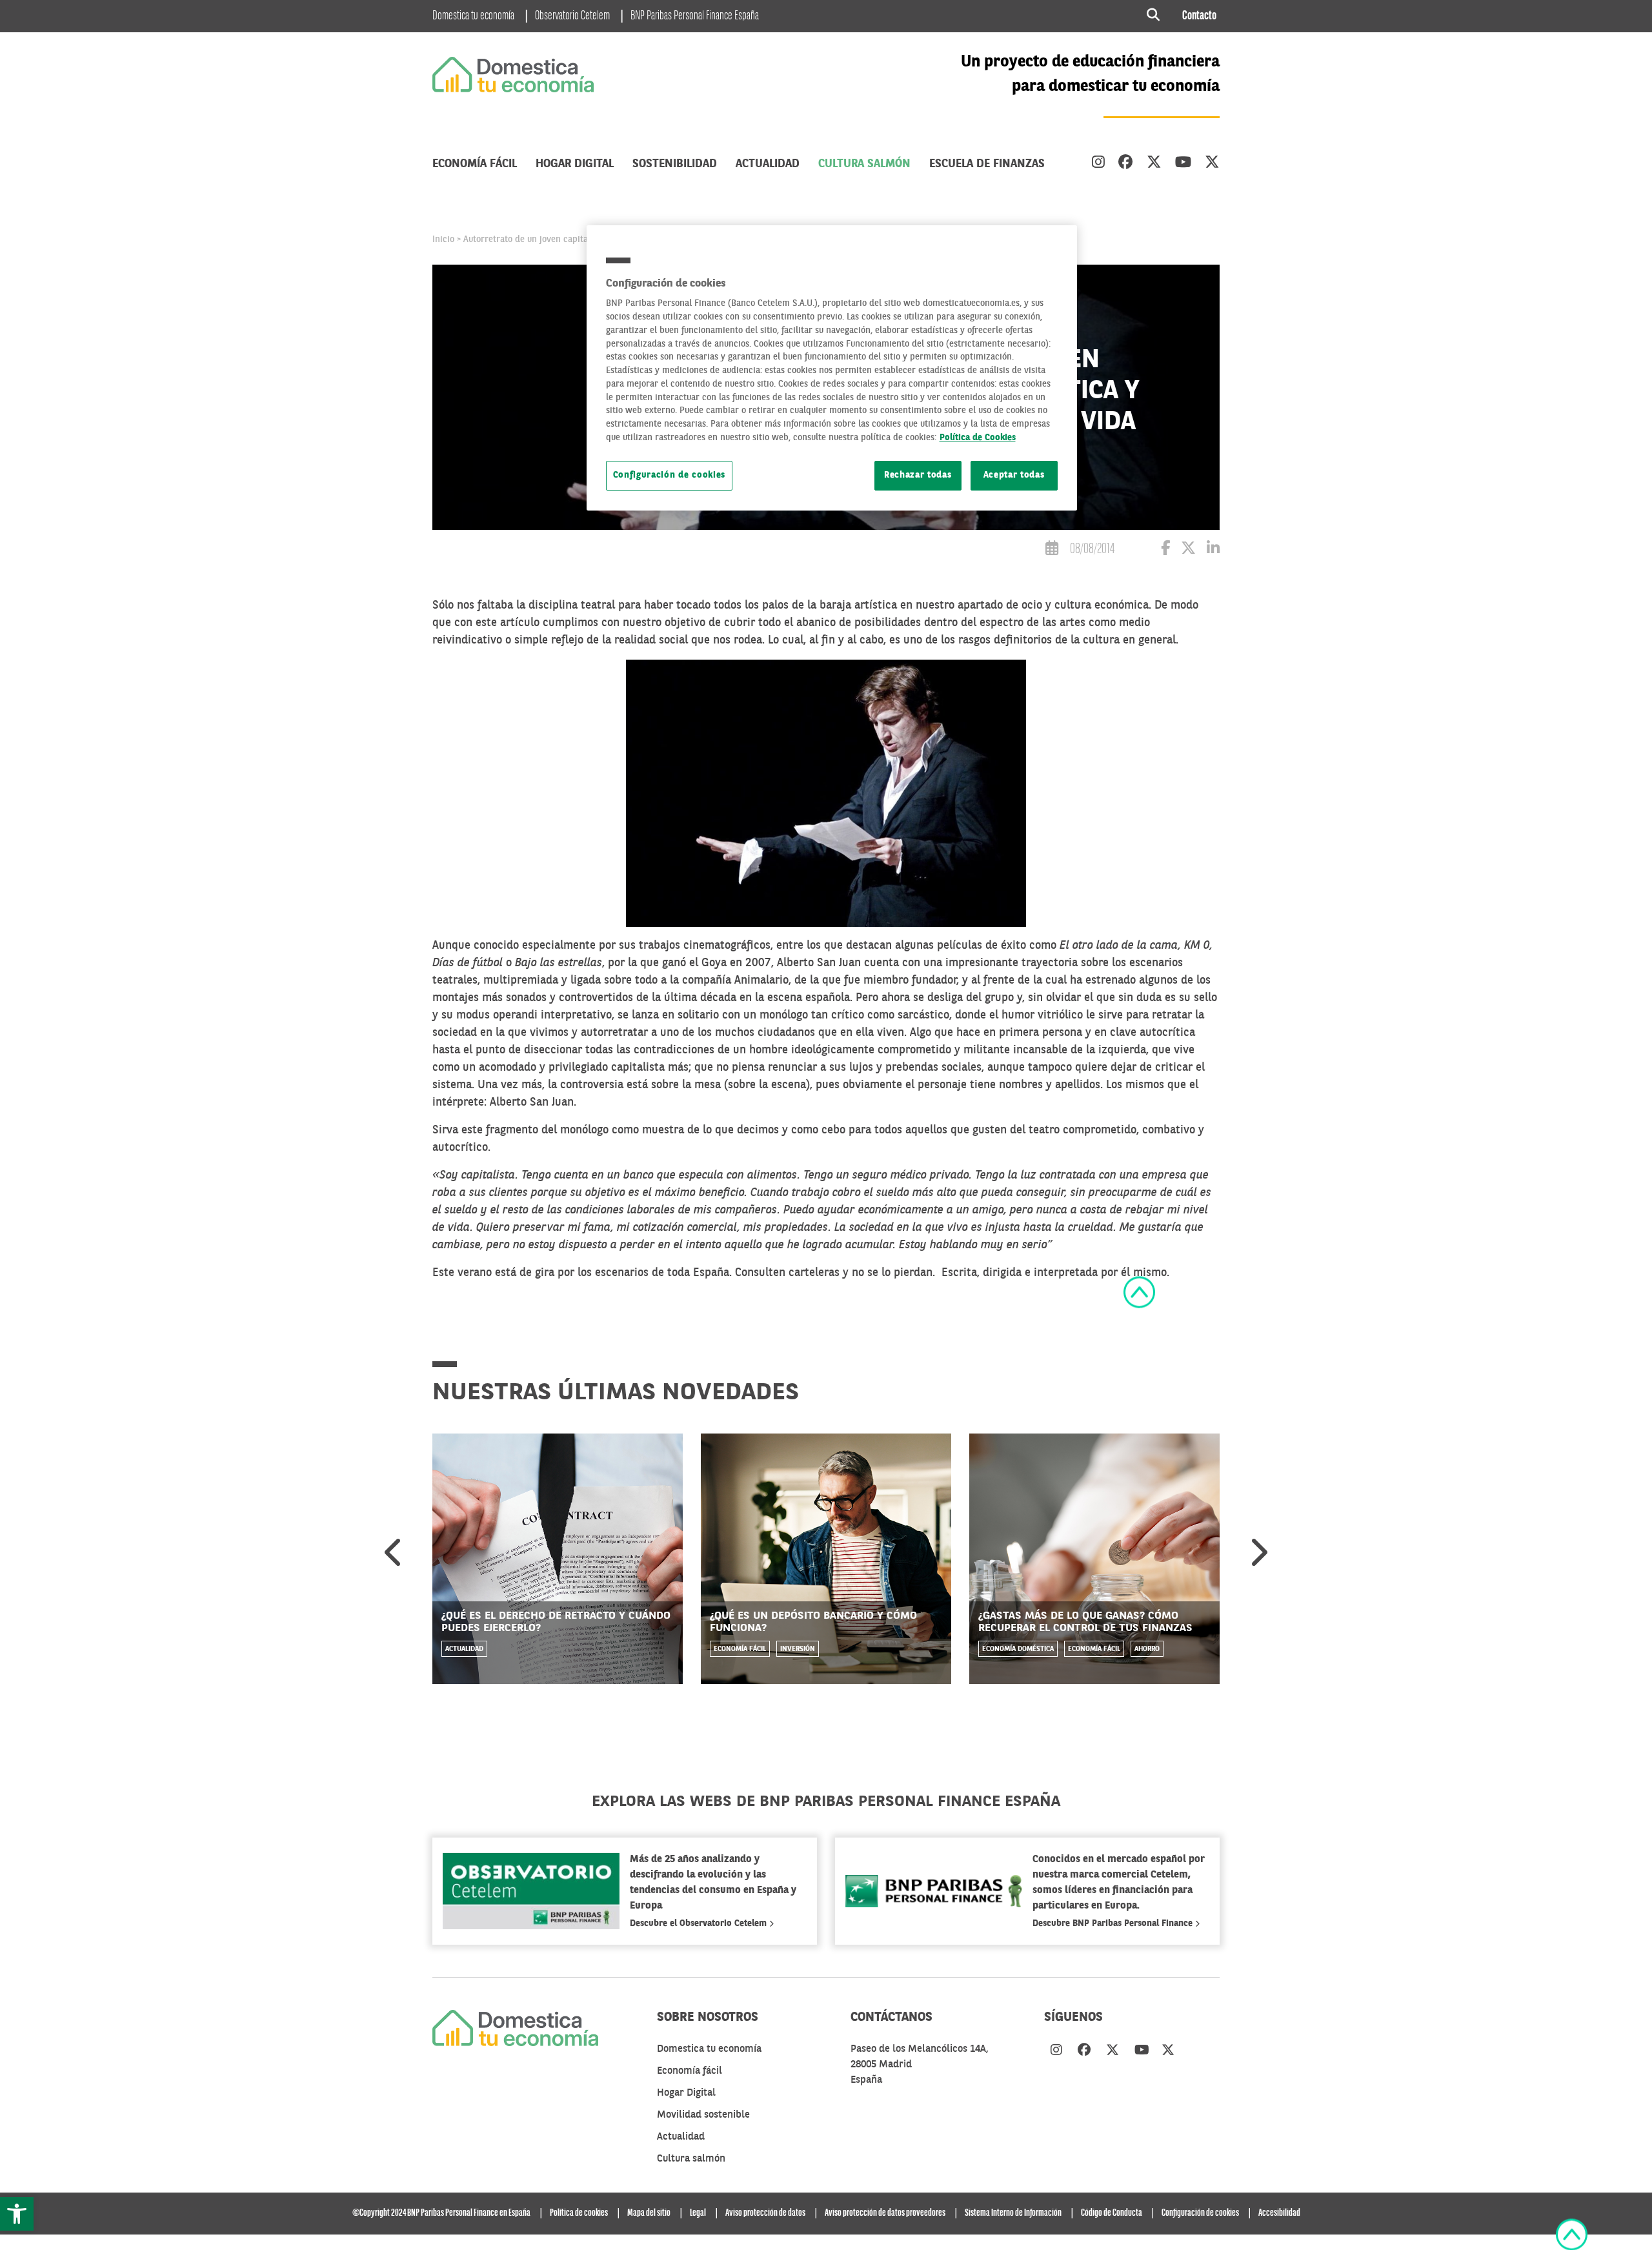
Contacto (1199, 16)
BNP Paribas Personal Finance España (695, 16)
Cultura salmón (864, 164)
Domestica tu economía (473, 16)
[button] (17, 2214)
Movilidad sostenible (703, 2115)
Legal (698, 2213)
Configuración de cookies (670, 475)
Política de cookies (579, 2213)
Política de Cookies (978, 438)
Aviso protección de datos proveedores (885, 2213)
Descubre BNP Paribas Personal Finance (1114, 1923)
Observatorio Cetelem (572, 16)
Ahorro (1147, 1649)
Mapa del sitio (649, 2213)
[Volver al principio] (1139, 1292)
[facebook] (1126, 164)
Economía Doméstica (1018, 1649)
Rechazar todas (918, 475)
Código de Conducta (1112, 2213)
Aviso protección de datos (765, 2213)
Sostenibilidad (675, 164)
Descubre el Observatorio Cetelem (700, 1923)
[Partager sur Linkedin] (1213, 550)
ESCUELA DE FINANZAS (987, 164)
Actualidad (768, 164)
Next (1258, 1552)
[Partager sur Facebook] (1165, 550)
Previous (394, 1552)
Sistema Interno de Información (1013, 2213)
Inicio (443, 239)
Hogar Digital (575, 164)
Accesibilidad (1279, 2213)
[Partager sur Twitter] (1188, 550)
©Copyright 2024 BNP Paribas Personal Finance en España (441, 2213)
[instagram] (1098, 164)
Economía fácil (475, 164)
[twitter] (1154, 164)
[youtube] (1183, 164)
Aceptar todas (1014, 475)
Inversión (798, 1649)
